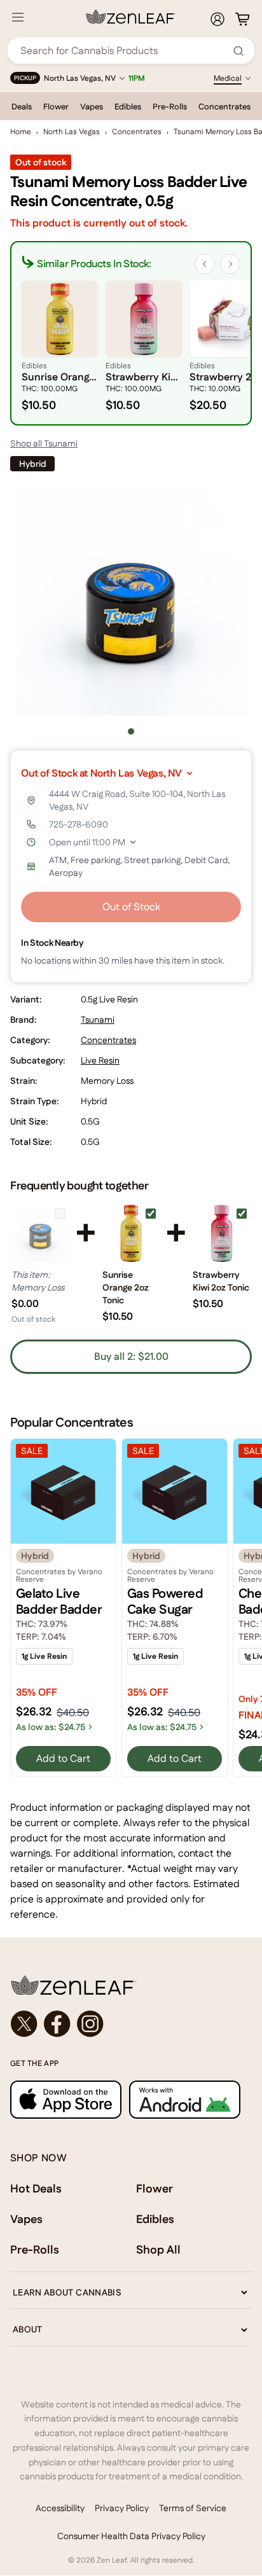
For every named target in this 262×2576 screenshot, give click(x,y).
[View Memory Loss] (40, 1233)
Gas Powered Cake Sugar (165, 1601)
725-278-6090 (79, 824)
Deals (22, 107)
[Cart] (242, 19)
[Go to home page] (131, 1985)
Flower (56, 107)
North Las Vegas (72, 132)
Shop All (158, 2249)
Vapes (92, 107)
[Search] (238, 51)
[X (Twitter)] (24, 2024)
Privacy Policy (122, 2508)
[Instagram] (90, 2024)
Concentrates (224, 107)
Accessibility (60, 2508)
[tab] (131, 731)
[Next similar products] (230, 264)
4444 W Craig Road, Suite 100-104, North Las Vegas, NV (137, 800)
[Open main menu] (18, 17)
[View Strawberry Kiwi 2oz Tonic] (222, 1233)
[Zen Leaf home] (131, 17)
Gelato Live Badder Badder (59, 1601)
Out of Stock (131, 907)
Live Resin (100, 1060)
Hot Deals (36, 2188)
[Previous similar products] (205, 264)
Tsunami (98, 1020)
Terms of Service (193, 2508)
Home (21, 132)
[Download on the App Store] (66, 2099)
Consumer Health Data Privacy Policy (131, 2536)
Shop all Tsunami (44, 443)
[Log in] (217, 19)
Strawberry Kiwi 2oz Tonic (221, 1281)
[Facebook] (57, 2024)
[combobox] (124, 51)
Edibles (128, 107)
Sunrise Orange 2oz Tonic (126, 1287)
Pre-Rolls (170, 107)
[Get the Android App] (185, 2099)
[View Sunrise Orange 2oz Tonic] (131, 1233)
